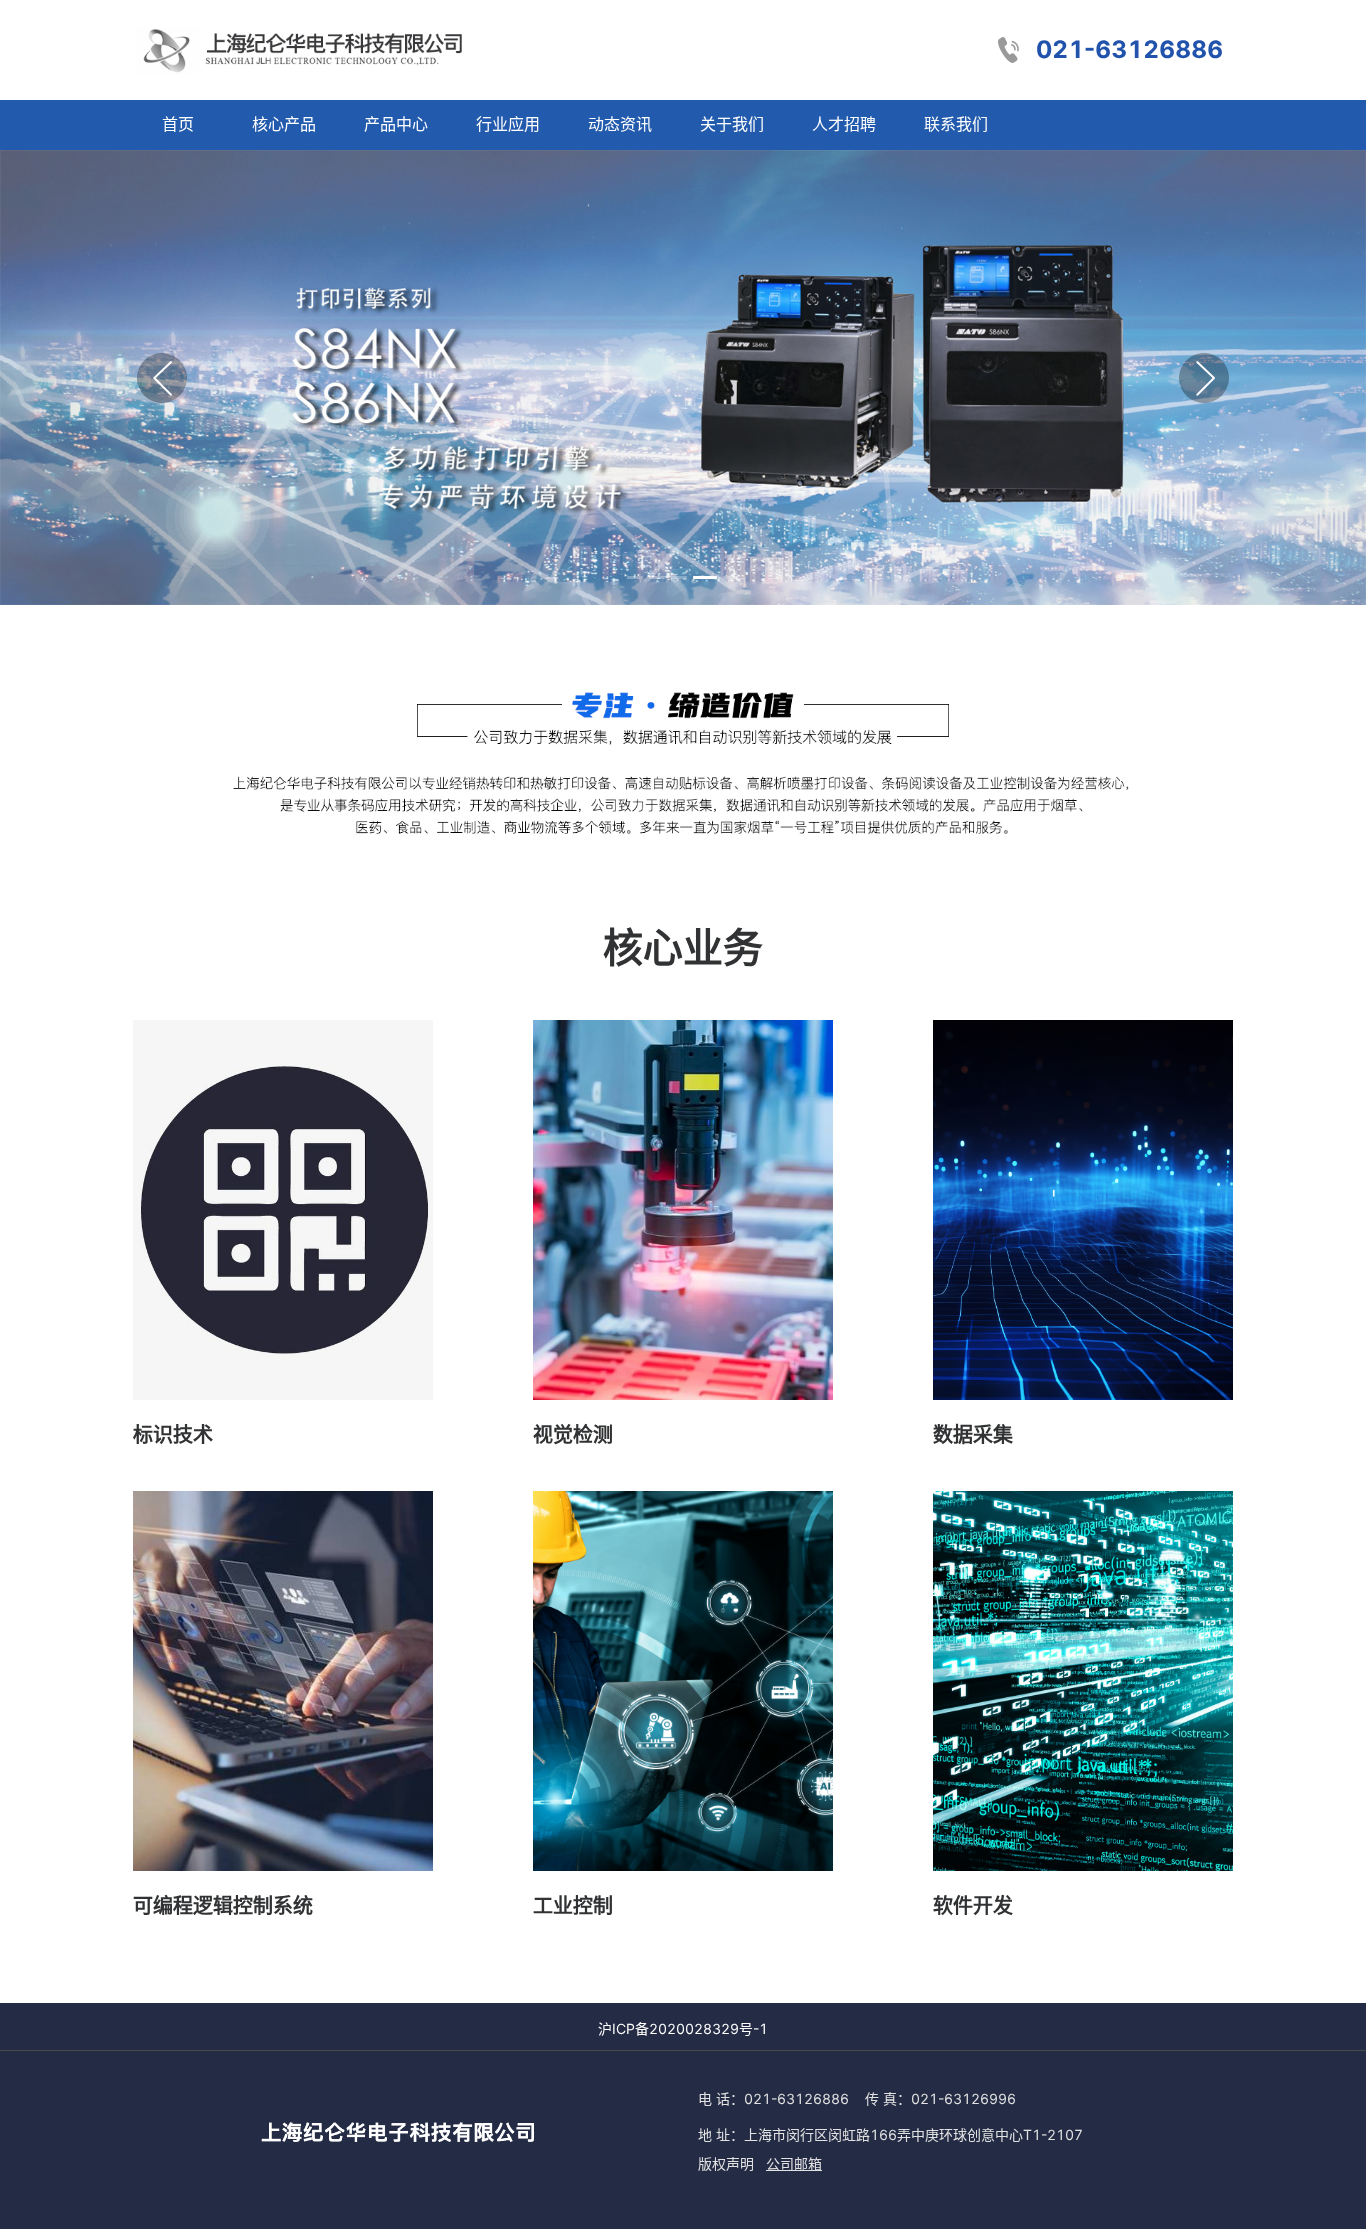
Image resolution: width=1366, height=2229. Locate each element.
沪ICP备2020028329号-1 (683, 2028)
